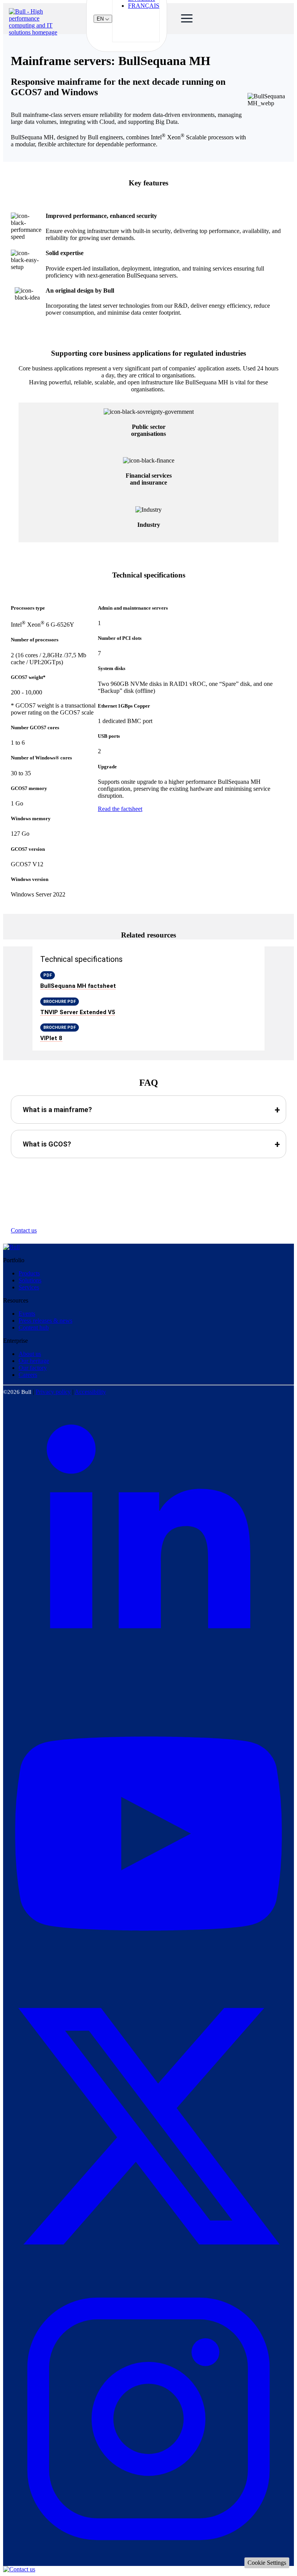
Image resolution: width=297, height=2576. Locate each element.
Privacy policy (53, 1392)
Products (29, 1273)
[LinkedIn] (148, 1684)
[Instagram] (148, 2562)
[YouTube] (148, 1977)
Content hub (34, 1327)
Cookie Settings (267, 2563)
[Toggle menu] (184, 19)
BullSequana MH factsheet (78, 986)
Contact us (24, 1230)
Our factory (33, 1368)
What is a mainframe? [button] (57, 1110)
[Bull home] (11, 1247)
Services (29, 1287)
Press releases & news (45, 1321)
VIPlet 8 (51, 1038)
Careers (28, 1375)
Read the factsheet (120, 809)
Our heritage (34, 1361)
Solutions (30, 1280)
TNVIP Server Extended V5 (78, 1012)
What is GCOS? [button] (47, 1144)
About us (30, 1354)
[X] (148, 2270)
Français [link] (144, 6)
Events (27, 1314)
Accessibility (90, 1392)
